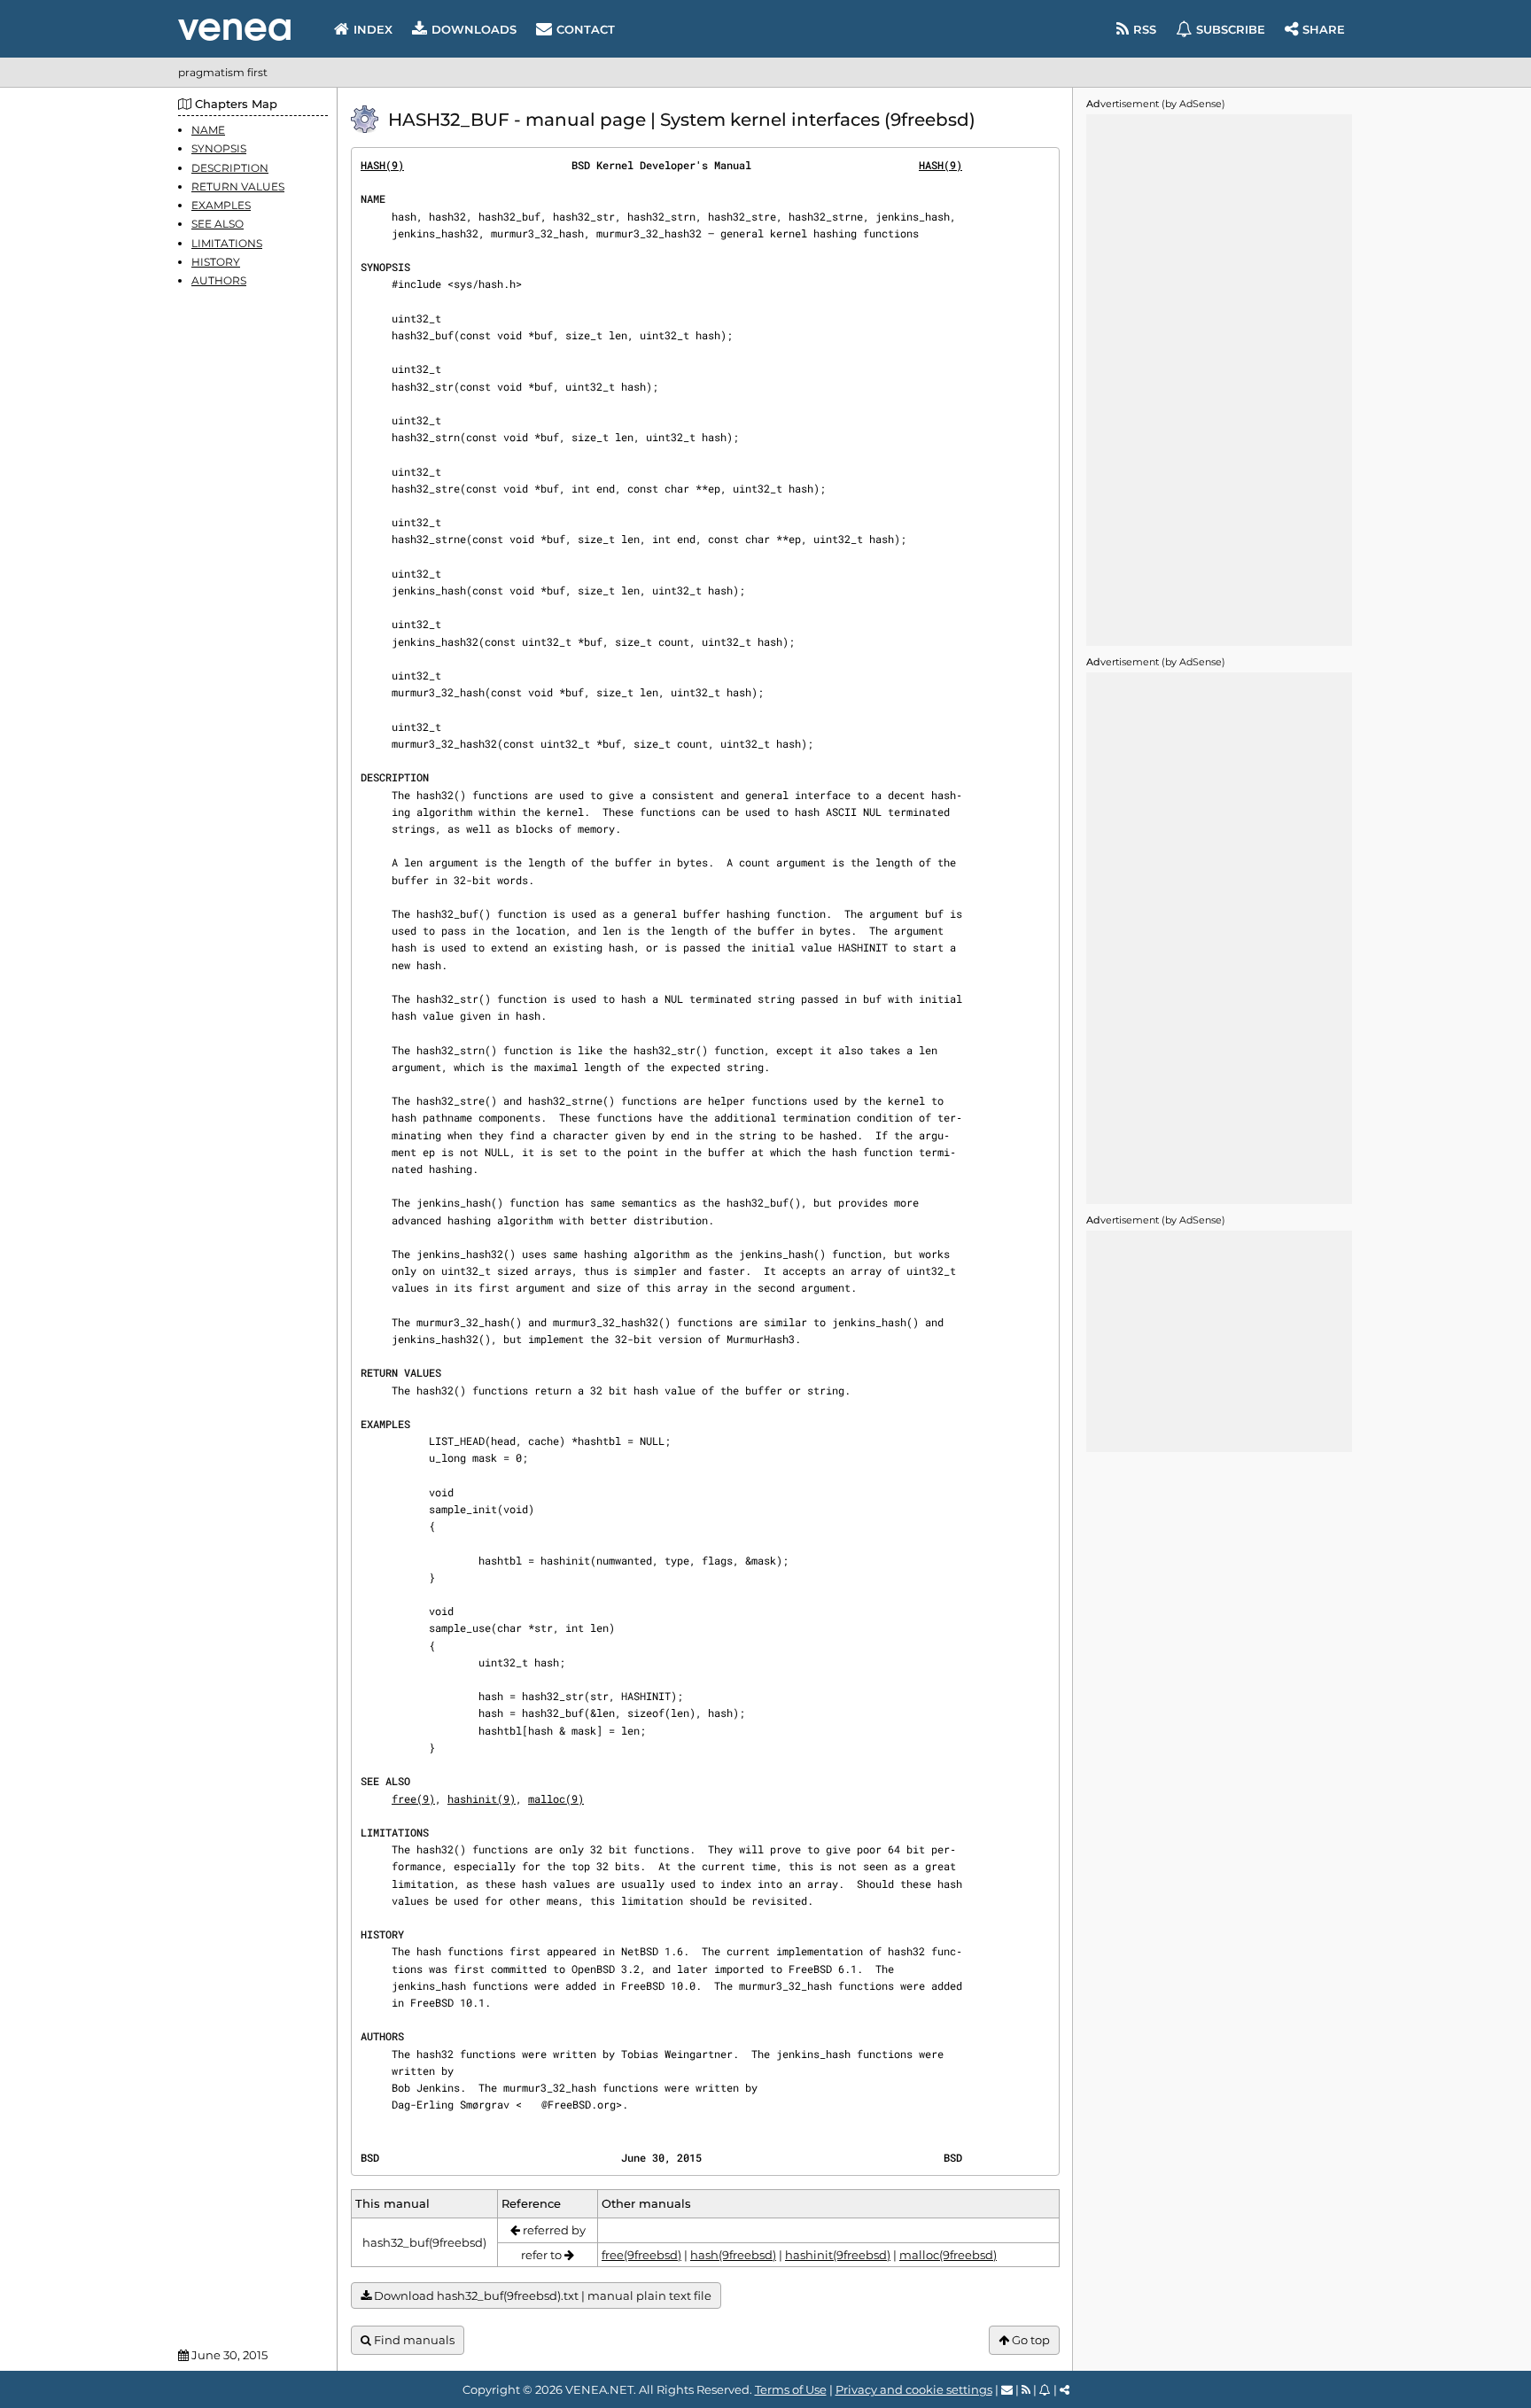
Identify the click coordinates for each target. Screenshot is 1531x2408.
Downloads (474, 29)
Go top (1030, 2340)
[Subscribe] (1045, 2389)
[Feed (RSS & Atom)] (1026, 2389)
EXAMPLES (221, 205)
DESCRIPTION (230, 167)
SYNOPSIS (219, 148)
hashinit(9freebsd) (838, 2255)
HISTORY (216, 261)
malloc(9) (556, 1798)
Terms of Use (791, 2389)
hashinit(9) (482, 1798)
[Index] (234, 30)
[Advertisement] (1219, 380)
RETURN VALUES (238, 186)
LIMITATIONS (227, 242)
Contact (586, 29)
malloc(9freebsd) (948, 2255)
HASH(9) (382, 165)
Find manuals (413, 2340)
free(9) (413, 1798)
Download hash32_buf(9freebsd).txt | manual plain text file (541, 2295)
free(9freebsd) (641, 2255)
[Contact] (1007, 2389)
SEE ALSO (218, 224)
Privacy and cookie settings (914, 2389)
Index (373, 29)
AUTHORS (219, 280)
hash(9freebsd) (733, 2255)
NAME (208, 130)
